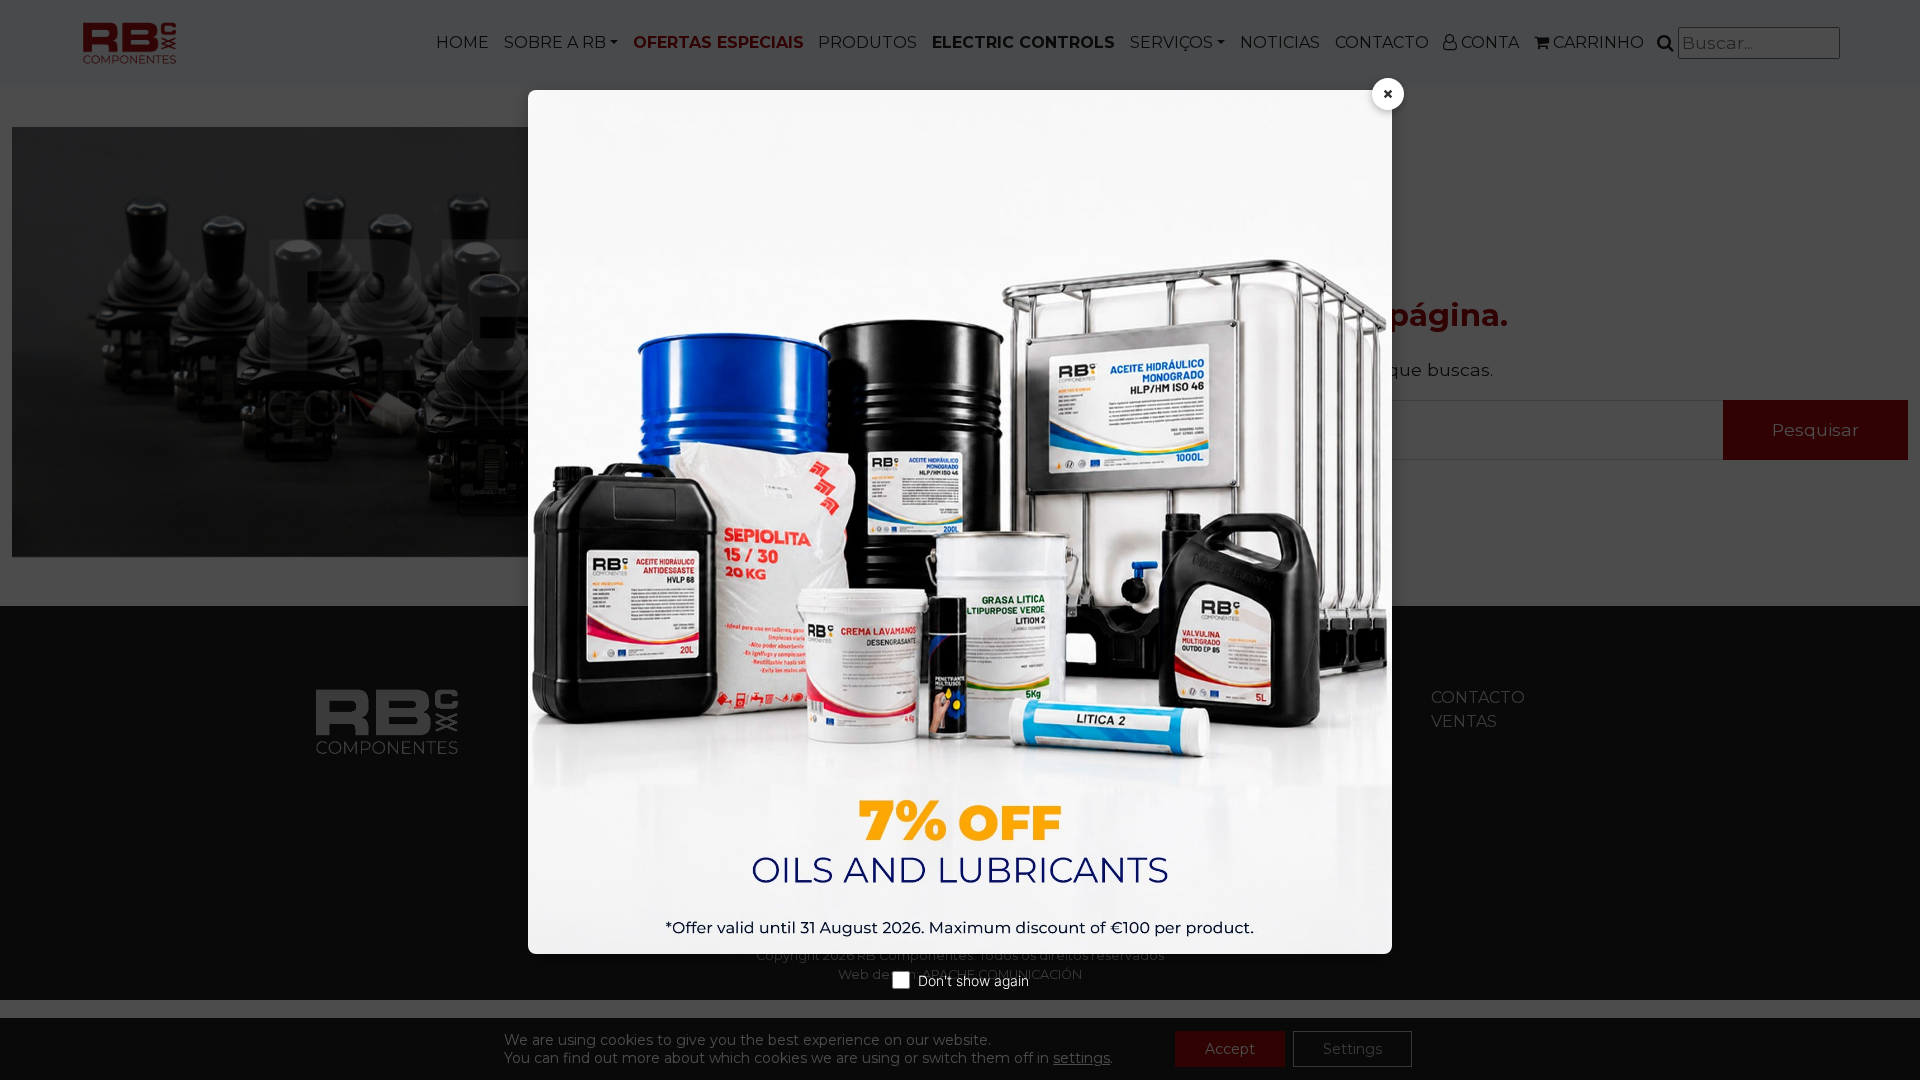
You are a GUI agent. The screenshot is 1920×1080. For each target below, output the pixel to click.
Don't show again (973, 980)
